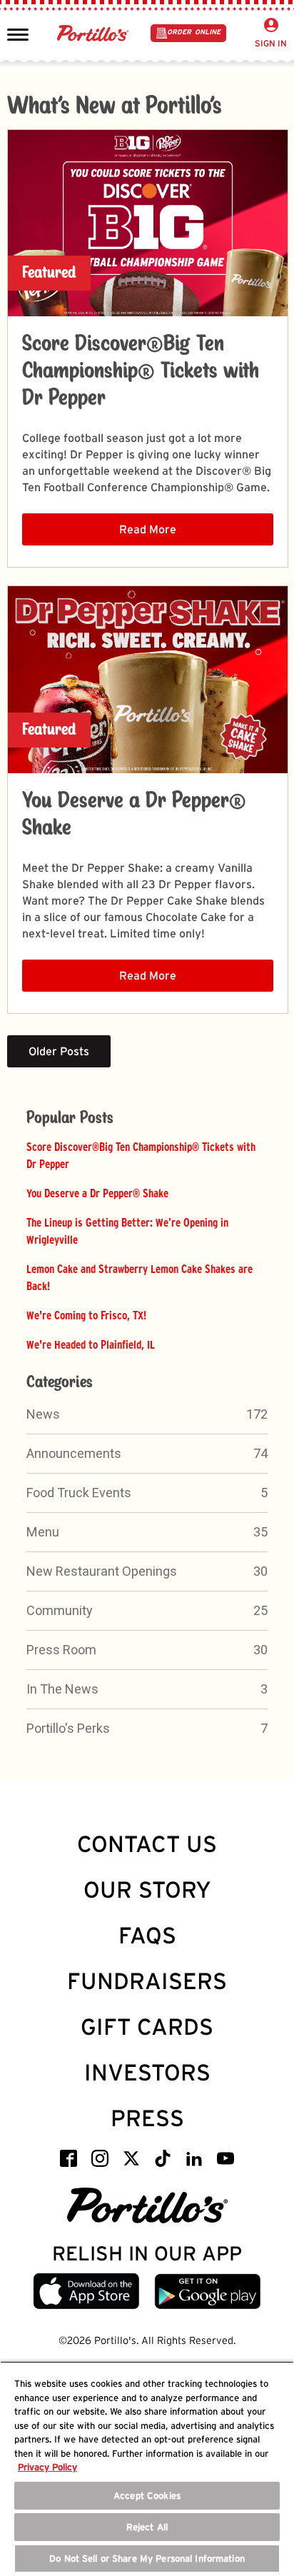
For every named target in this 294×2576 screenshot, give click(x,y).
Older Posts (59, 1051)
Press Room (61, 1650)
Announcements (74, 1453)
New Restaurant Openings (102, 1571)
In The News (62, 1689)
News (43, 1414)
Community (60, 1610)
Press (147, 2118)
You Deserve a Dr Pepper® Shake (97, 1193)
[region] (147, 2469)
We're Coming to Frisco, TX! (86, 1315)
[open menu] (18, 34)
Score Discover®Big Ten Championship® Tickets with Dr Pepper (141, 371)
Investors (147, 2072)
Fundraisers (147, 1981)
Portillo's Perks (68, 1728)
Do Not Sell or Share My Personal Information (147, 2559)
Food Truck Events (79, 1493)
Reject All (147, 2527)
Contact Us (147, 1844)
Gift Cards (147, 2027)
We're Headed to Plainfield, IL (91, 1344)
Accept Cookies (147, 2496)
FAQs (147, 1935)
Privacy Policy (47, 2467)
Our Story (147, 1890)
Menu (43, 1532)
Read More (148, 529)
